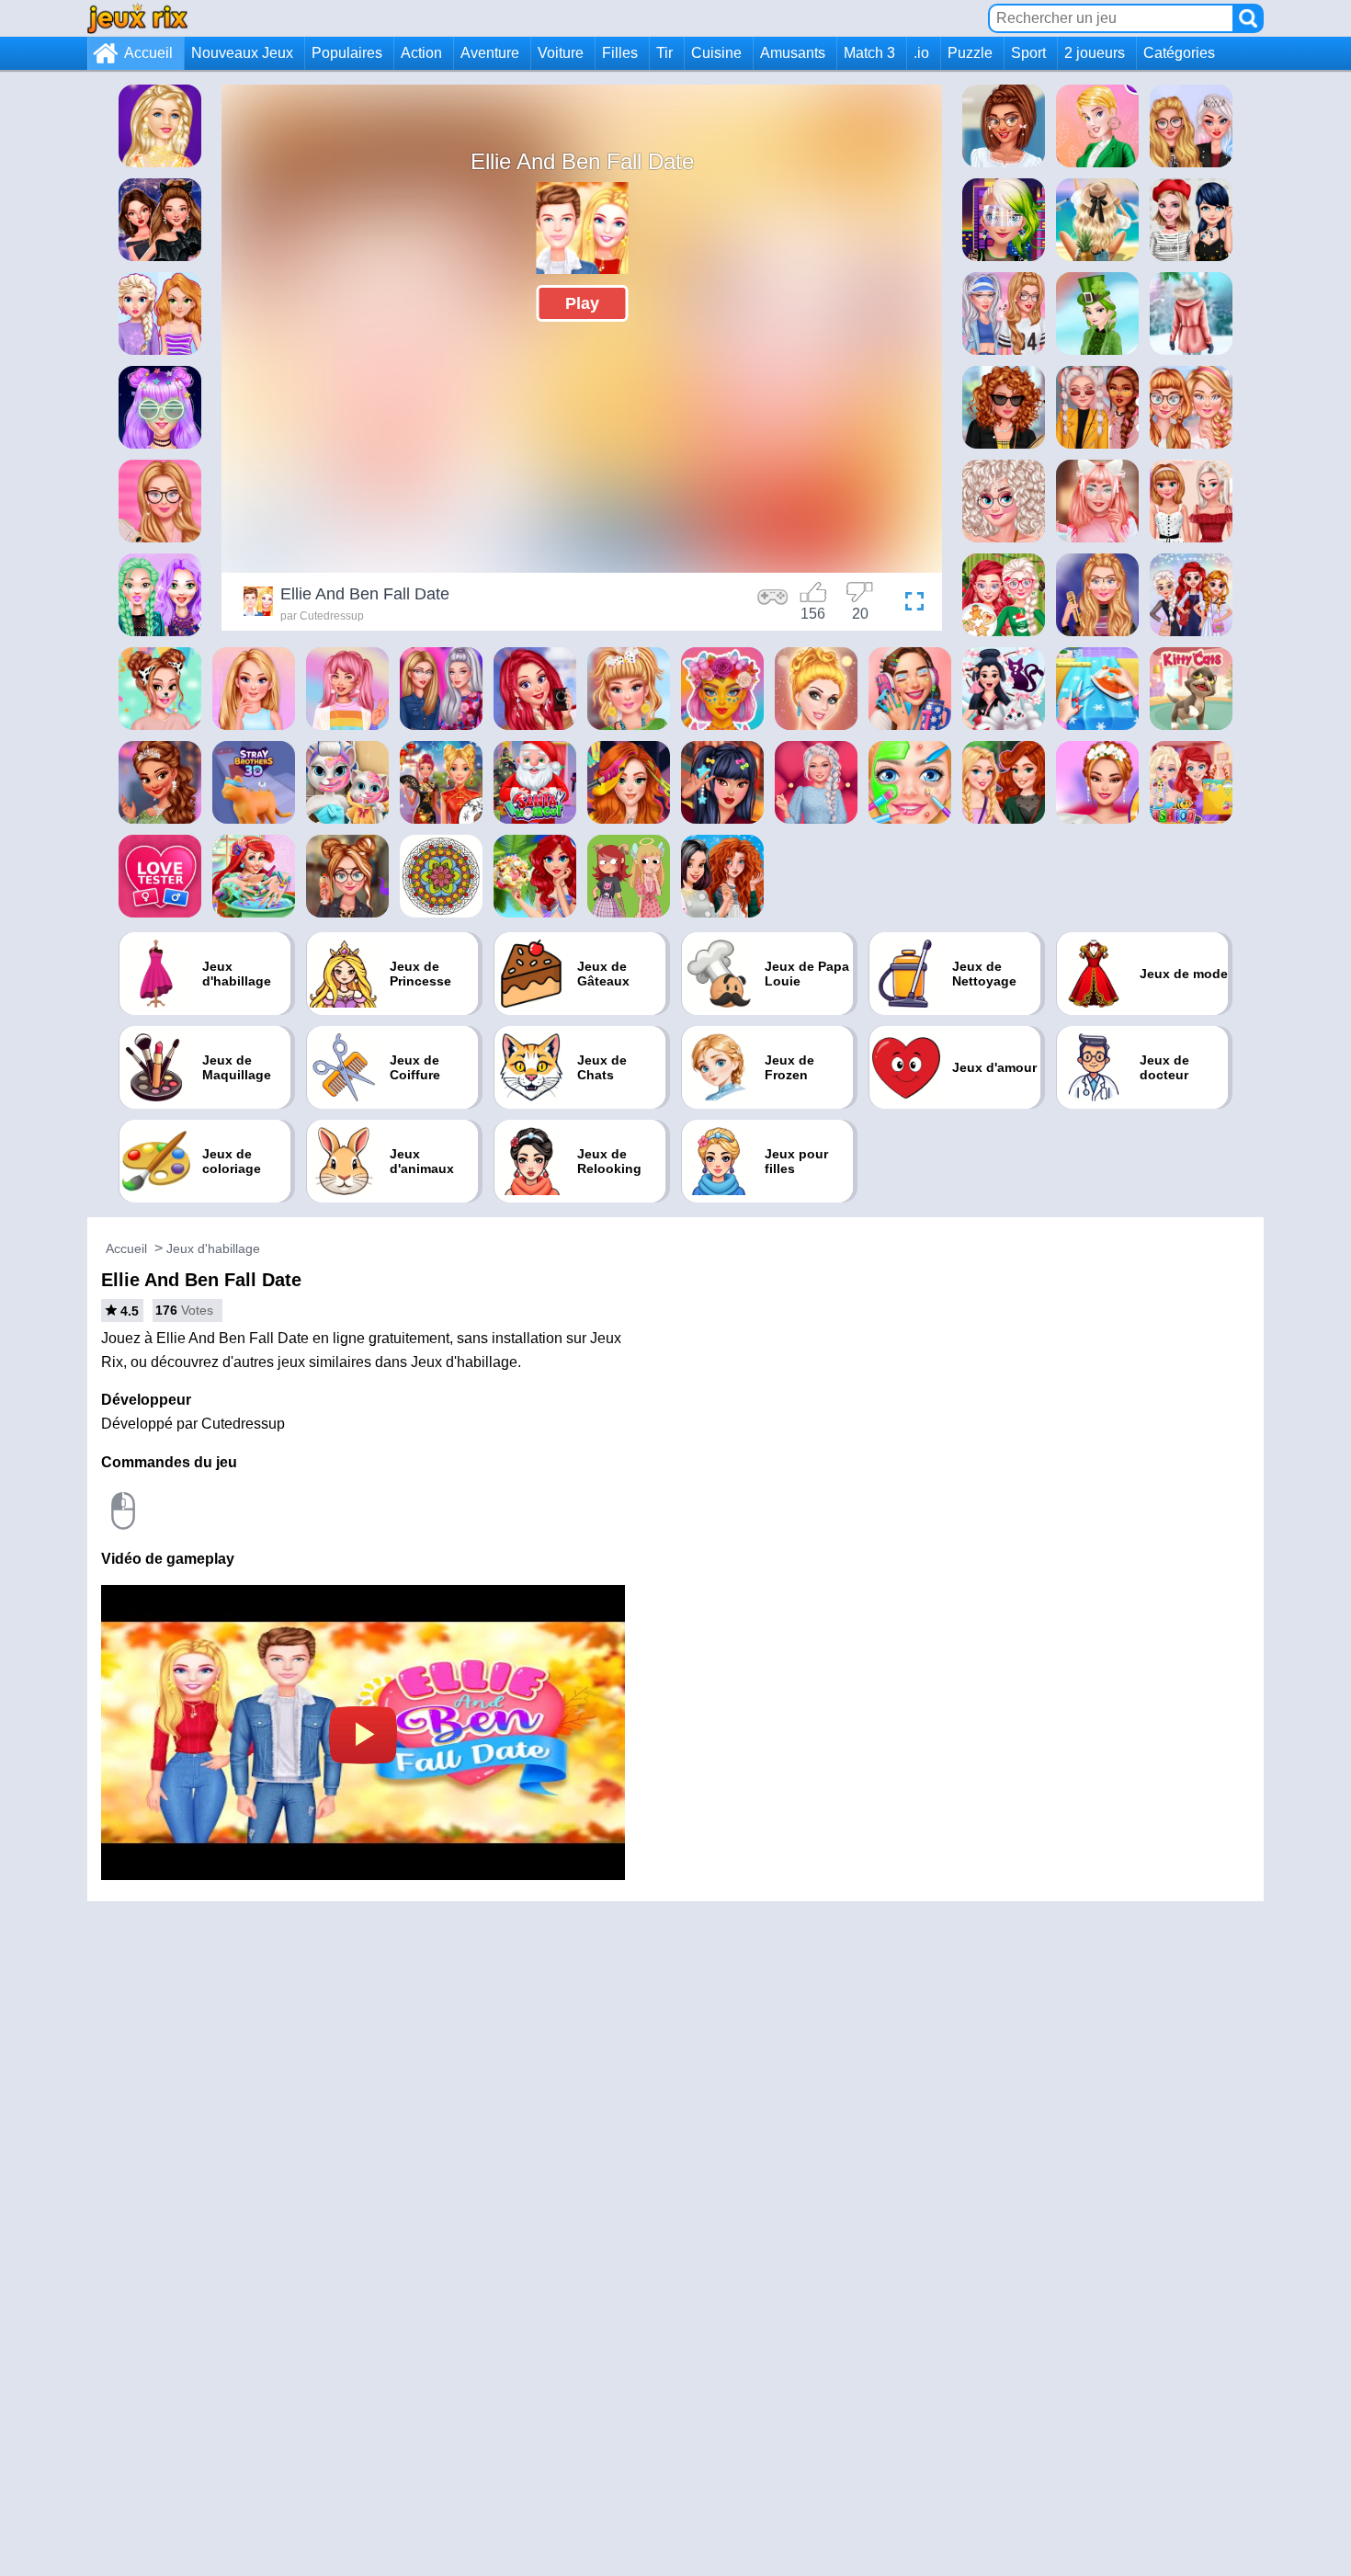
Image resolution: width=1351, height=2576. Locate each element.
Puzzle (970, 53)
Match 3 (869, 53)
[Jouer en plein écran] (910, 604)
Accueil (148, 53)
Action (421, 53)
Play (582, 303)
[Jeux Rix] (137, 18)
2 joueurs (1095, 53)
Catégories (1179, 53)
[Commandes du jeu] (773, 604)
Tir (664, 53)
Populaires (347, 53)
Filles (620, 53)
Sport (1028, 53)
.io (921, 53)
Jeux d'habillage (213, 1248)
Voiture (561, 53)
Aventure (490, 53)
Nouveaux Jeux (242, 53)
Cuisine (716, 53)
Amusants (793, 53)
